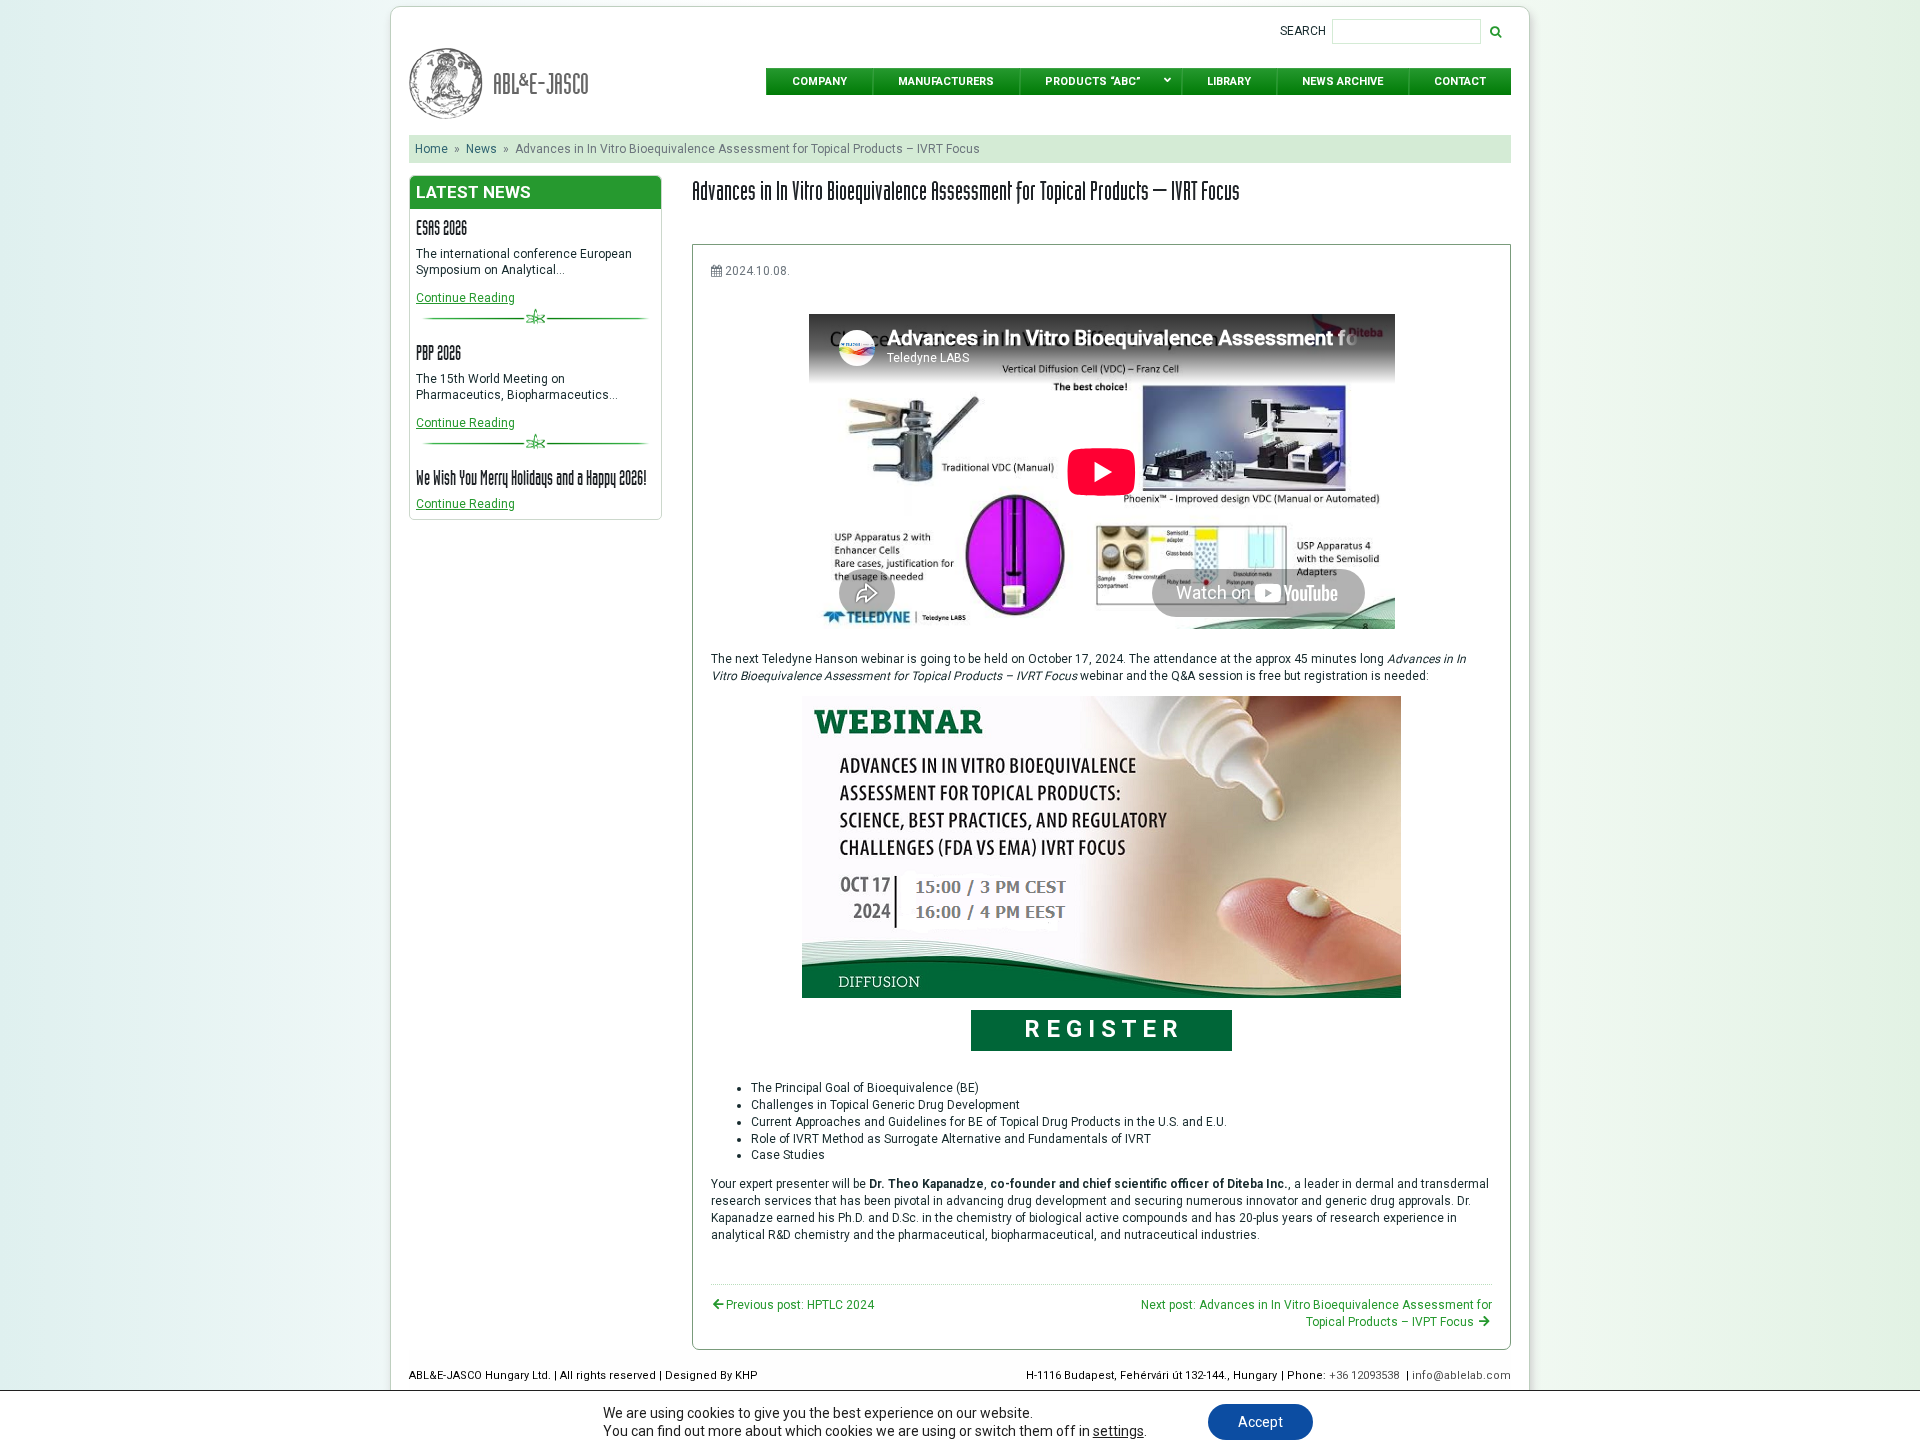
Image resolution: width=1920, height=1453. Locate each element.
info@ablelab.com (1461, 1375)
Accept (1260, 1422)
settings (1118, 1431)
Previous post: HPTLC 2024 (800, 1305)
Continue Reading (465, 298)
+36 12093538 (1365, 1375)
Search (1303, 31)
